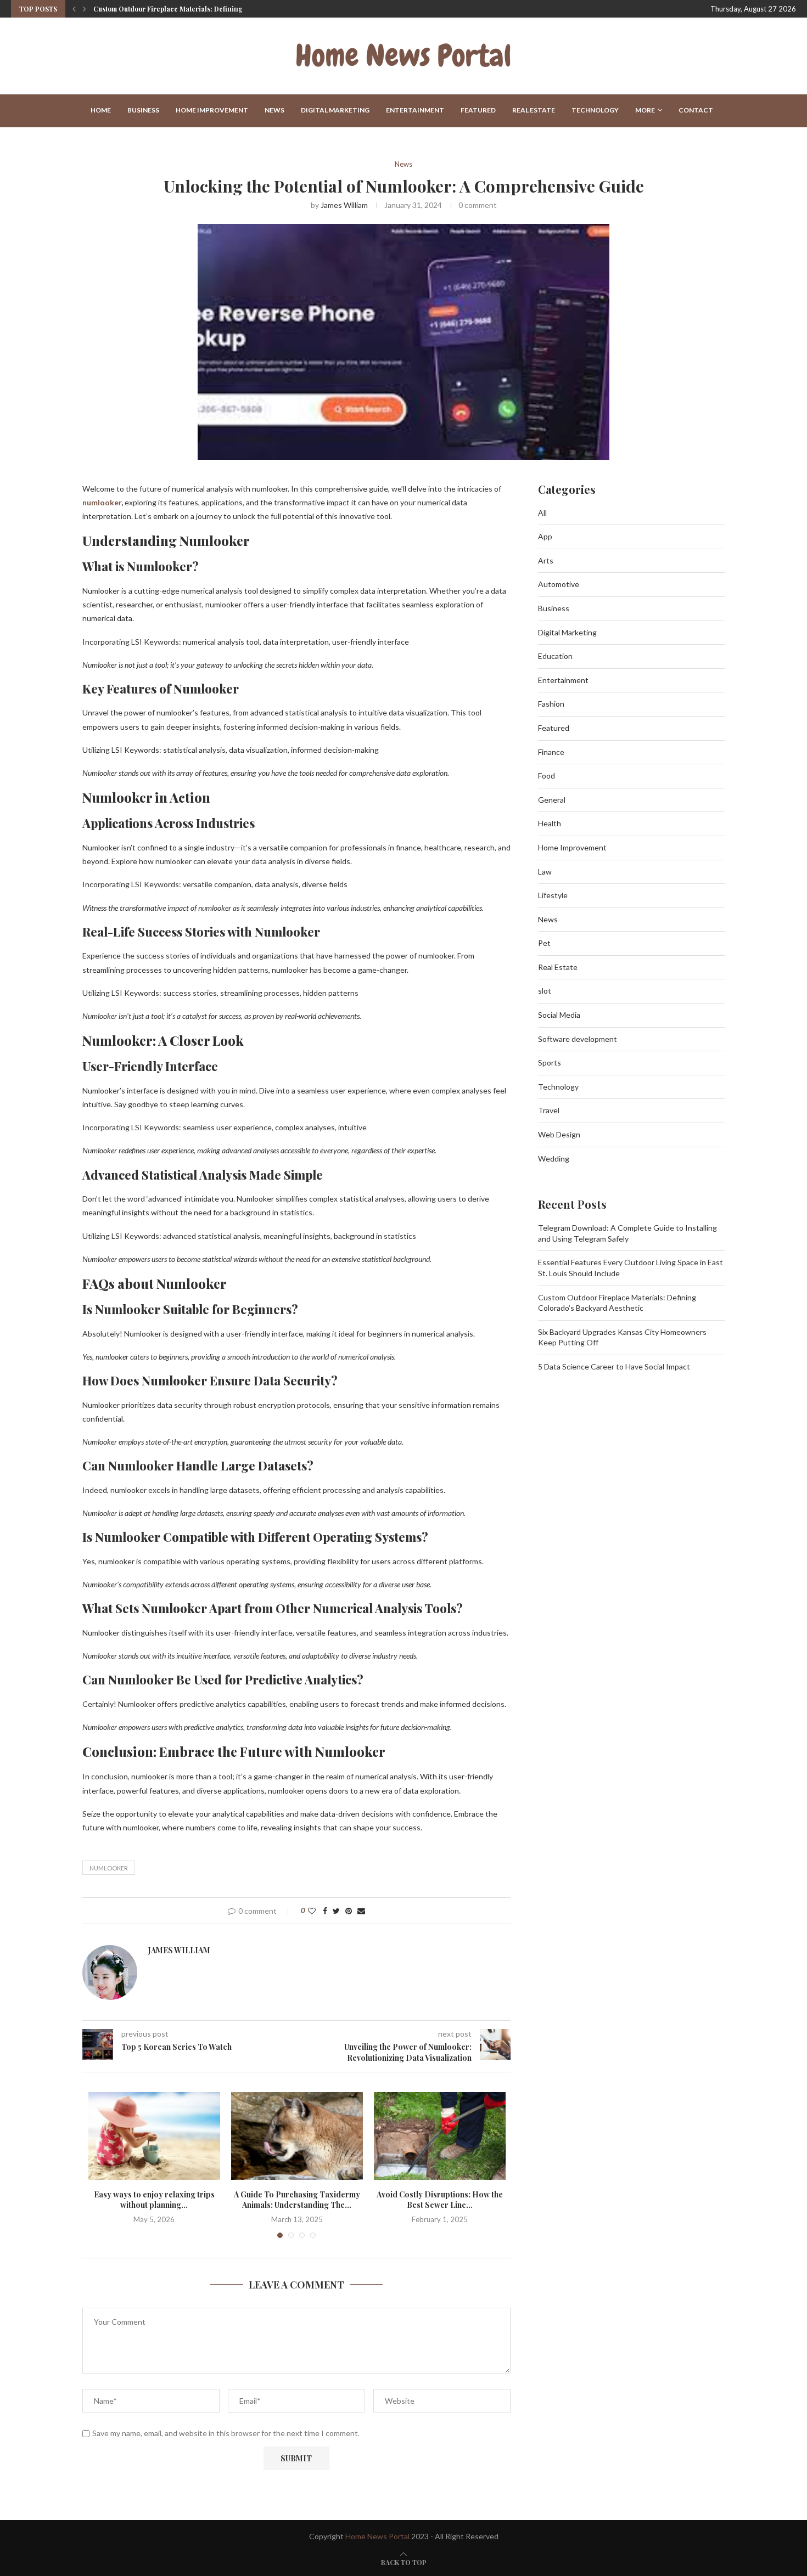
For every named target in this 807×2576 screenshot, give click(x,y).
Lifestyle (553, 895)
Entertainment (415, 110)
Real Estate (534, 110)
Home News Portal (377, 2536)
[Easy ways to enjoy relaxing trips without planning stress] (154, 2136)
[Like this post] (312, 1911)
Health (550, 823)
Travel (549, 1110)
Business (143, 110)
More (645, 110)
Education (555, 656)
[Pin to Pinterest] (349, 1911)
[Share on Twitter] (336, 1911)
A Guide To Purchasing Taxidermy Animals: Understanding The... (297, 2200)
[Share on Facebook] (325, 1911)
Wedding (554, 1159)
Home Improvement (212, 110)
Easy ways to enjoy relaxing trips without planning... (154, 2200)
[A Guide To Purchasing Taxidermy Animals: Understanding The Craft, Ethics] (297, 2136)
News (274, 110)
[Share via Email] (361, 1911)
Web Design (559, 1134)
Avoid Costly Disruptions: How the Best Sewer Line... (440, 2200)
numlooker (102, 502)
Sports (550, 1062)
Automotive (559, 584)
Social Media (559, 1015)
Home (101, 110)
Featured (478, 110)
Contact (696, 110)
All (542, 513)
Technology (595, 110)
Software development (578, 1039)
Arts (546, 560)
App (545, 536)
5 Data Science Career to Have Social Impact (614, 1366)
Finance (551, 752)
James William (344, 205)
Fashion (551, 704)
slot (545, 991)
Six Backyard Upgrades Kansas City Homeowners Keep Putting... (196, 9)
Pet (544, 943)
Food (547, 776)
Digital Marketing (335, 110)
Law (545, 872)
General (552, 800)
